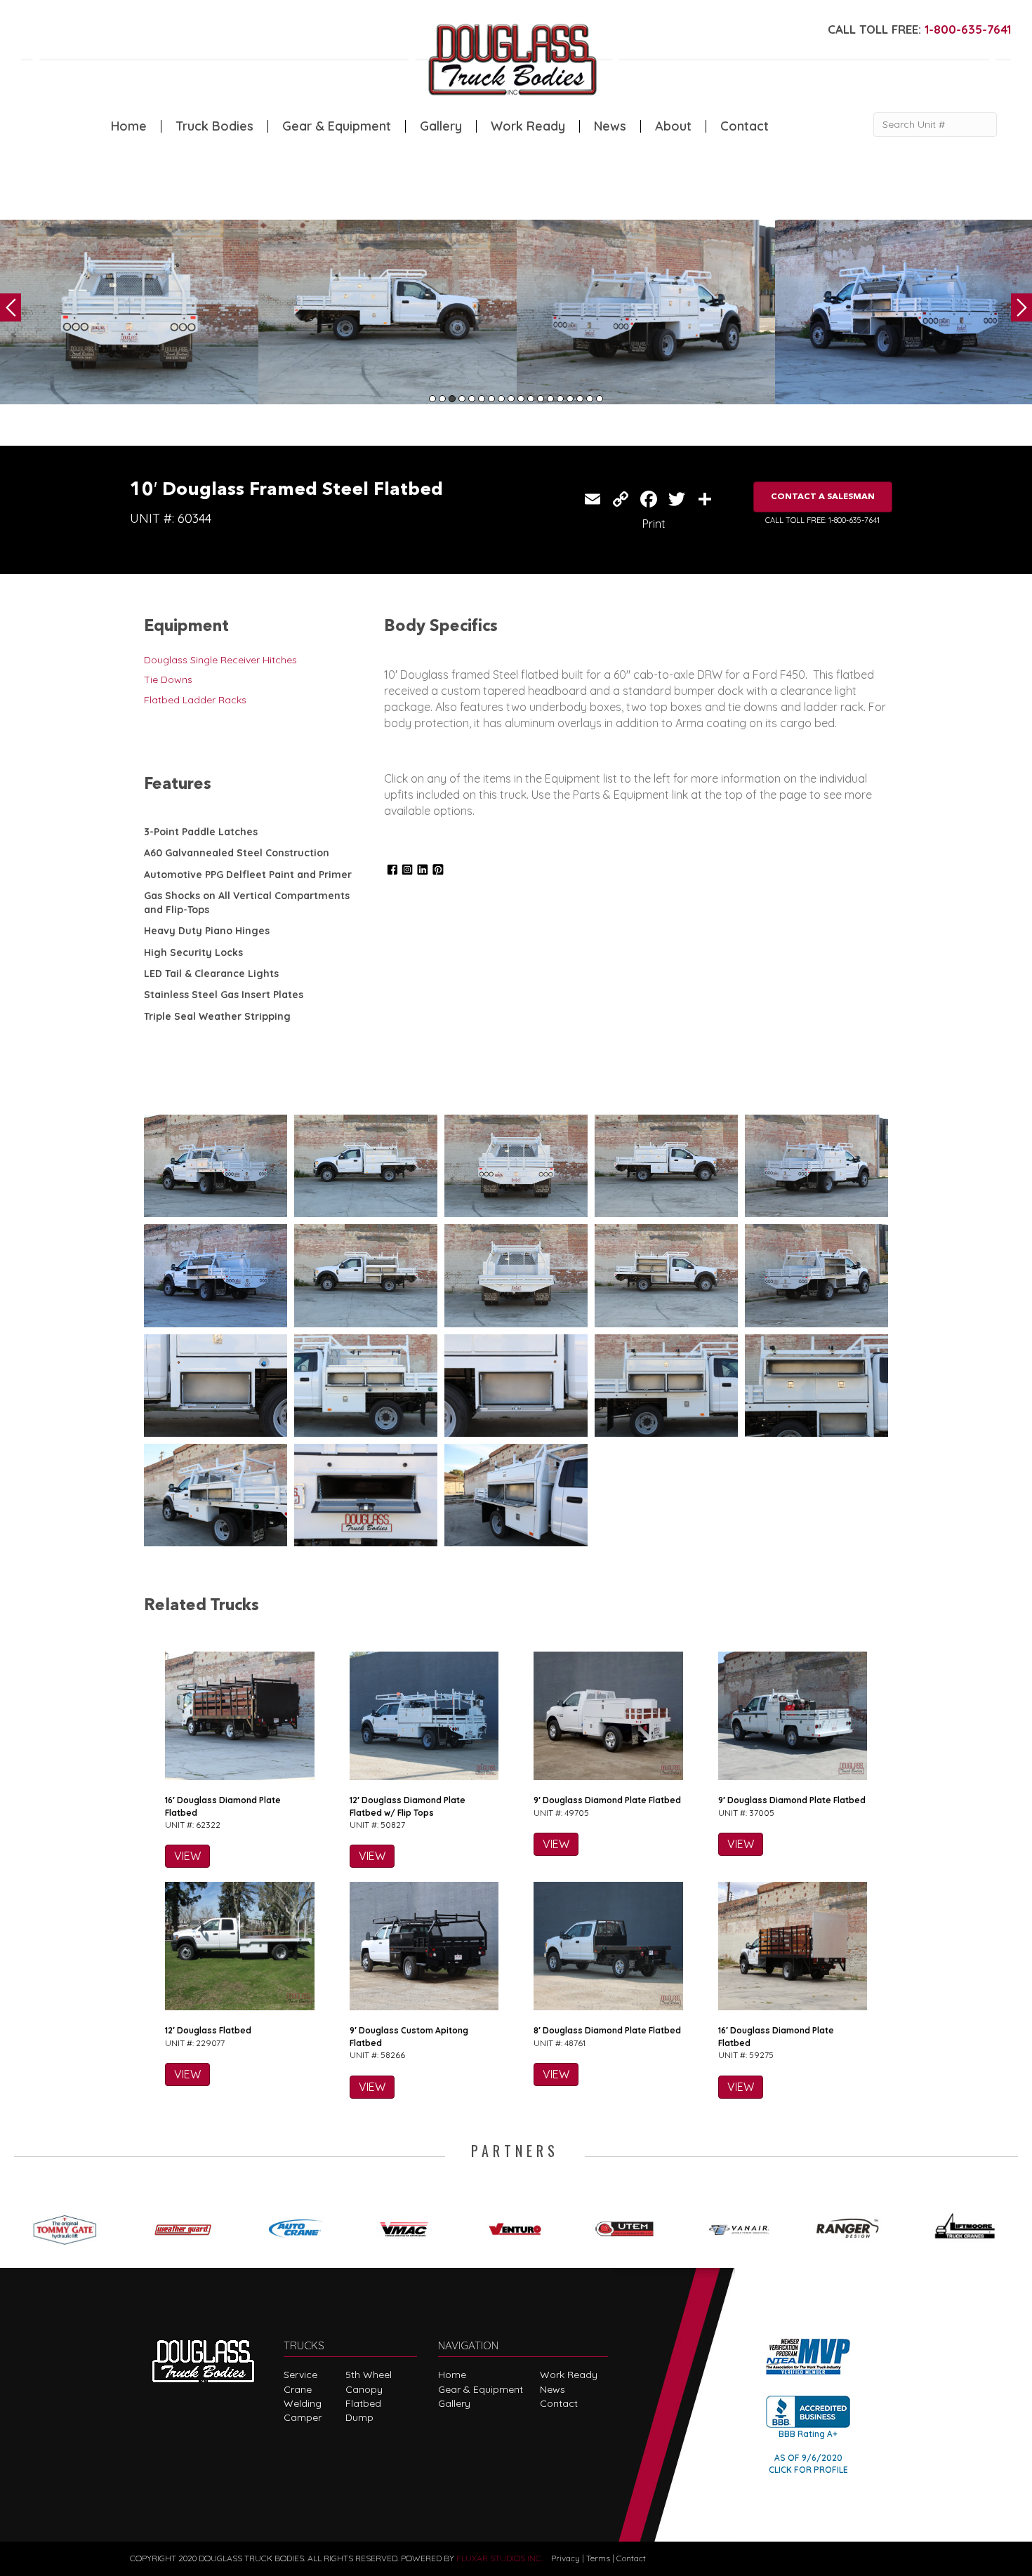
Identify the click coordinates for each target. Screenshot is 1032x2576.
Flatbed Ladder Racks (195, 700)
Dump (359, 2417)
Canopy (364, 2389)
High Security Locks (193, 952)
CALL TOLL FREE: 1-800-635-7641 (822, 520)
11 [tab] (531, 399)
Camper (303, 2417)
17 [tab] (590, 399)
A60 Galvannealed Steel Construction (237, 853)
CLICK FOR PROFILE (808, 2470)
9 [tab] (511, 399)
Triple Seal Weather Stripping (217, 1016)
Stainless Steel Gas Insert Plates (224, 995)
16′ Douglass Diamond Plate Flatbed (223, 1806)
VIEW (187, 1856)
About (673, 126)
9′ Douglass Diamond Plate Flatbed (607, 1800)
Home (129, 126)
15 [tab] (570, 399)
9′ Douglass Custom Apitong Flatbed (409, 2036)
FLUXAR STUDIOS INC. (500, 2558)
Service (300, 2375)
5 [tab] (472, 399)
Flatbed (363, 2403)
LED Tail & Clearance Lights (211, 974)
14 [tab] (560, 399)
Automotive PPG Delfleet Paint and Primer (248, 875)
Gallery (441, 126)
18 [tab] (600, 399)
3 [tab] (452, 399)
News (610, 126)
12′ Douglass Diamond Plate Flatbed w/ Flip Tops (408, 1806)
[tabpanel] (129, 312)
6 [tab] (482, 399)
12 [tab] (541, 399)
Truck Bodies (214, 126)
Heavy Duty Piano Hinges (207, 931)
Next (1021, 307)
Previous (11, 307)
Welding (303, 2403)
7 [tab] (491, 399)
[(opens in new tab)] (70, 2226)
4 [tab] (462, 399)
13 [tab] (550, 399)
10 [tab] (521, 399)
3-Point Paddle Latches (201, 832)
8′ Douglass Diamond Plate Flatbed (607, 2030)
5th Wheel (369, 2375)
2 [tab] (442, 399)
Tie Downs (168, 679)
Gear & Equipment (337, 126)
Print (654, 524)
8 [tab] (501, 399)
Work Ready (528, 126)
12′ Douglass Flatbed (208, 2030)
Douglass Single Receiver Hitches (220, 660)
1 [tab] (432, 399)
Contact (745, 126)
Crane (298, 2389)
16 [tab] (580, 399)
